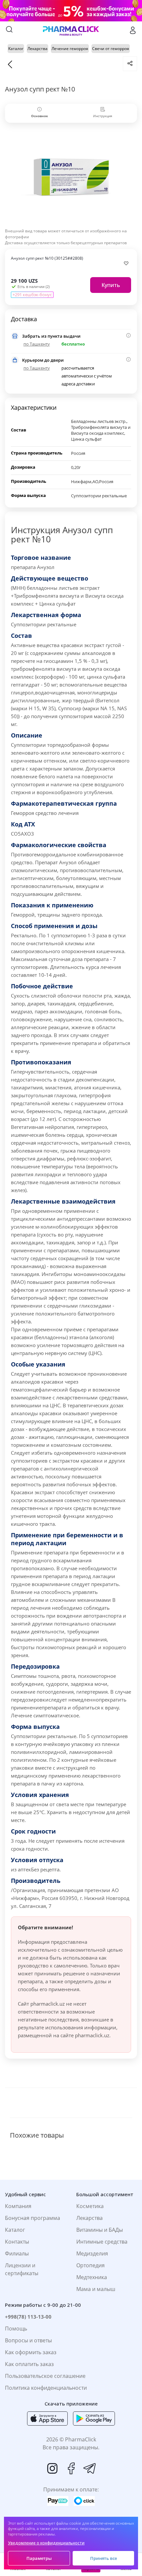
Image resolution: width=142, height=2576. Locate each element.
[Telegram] (89, 2468)
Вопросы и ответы (28, 2340)
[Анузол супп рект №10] (71, 177)
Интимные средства (102, 2242)
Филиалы (17, 2253)
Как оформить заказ (31, 2352)
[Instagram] (53, 2468)
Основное (39, 116)
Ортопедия (90, 2265)
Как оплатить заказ (29, 2364)
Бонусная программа (33, 2218)
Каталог (15, 2230)
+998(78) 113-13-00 (28, 2317)
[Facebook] (71, 2468)
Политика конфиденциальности (46, 2388)
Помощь (16, 2329)
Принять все (104, 2558)
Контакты (17, 2242)
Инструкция (103, 116)
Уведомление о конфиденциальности (46, 2543)
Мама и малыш (96, 2289)
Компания (18, 2206)
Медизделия (92, 2253)
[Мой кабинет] (133, 30)
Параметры (39, 2558)
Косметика (90, 2206)
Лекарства (89, 2218)
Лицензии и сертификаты (22, 2269)
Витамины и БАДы (100, 2230)
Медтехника (92, 2277)
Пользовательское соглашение (45, 2376)
